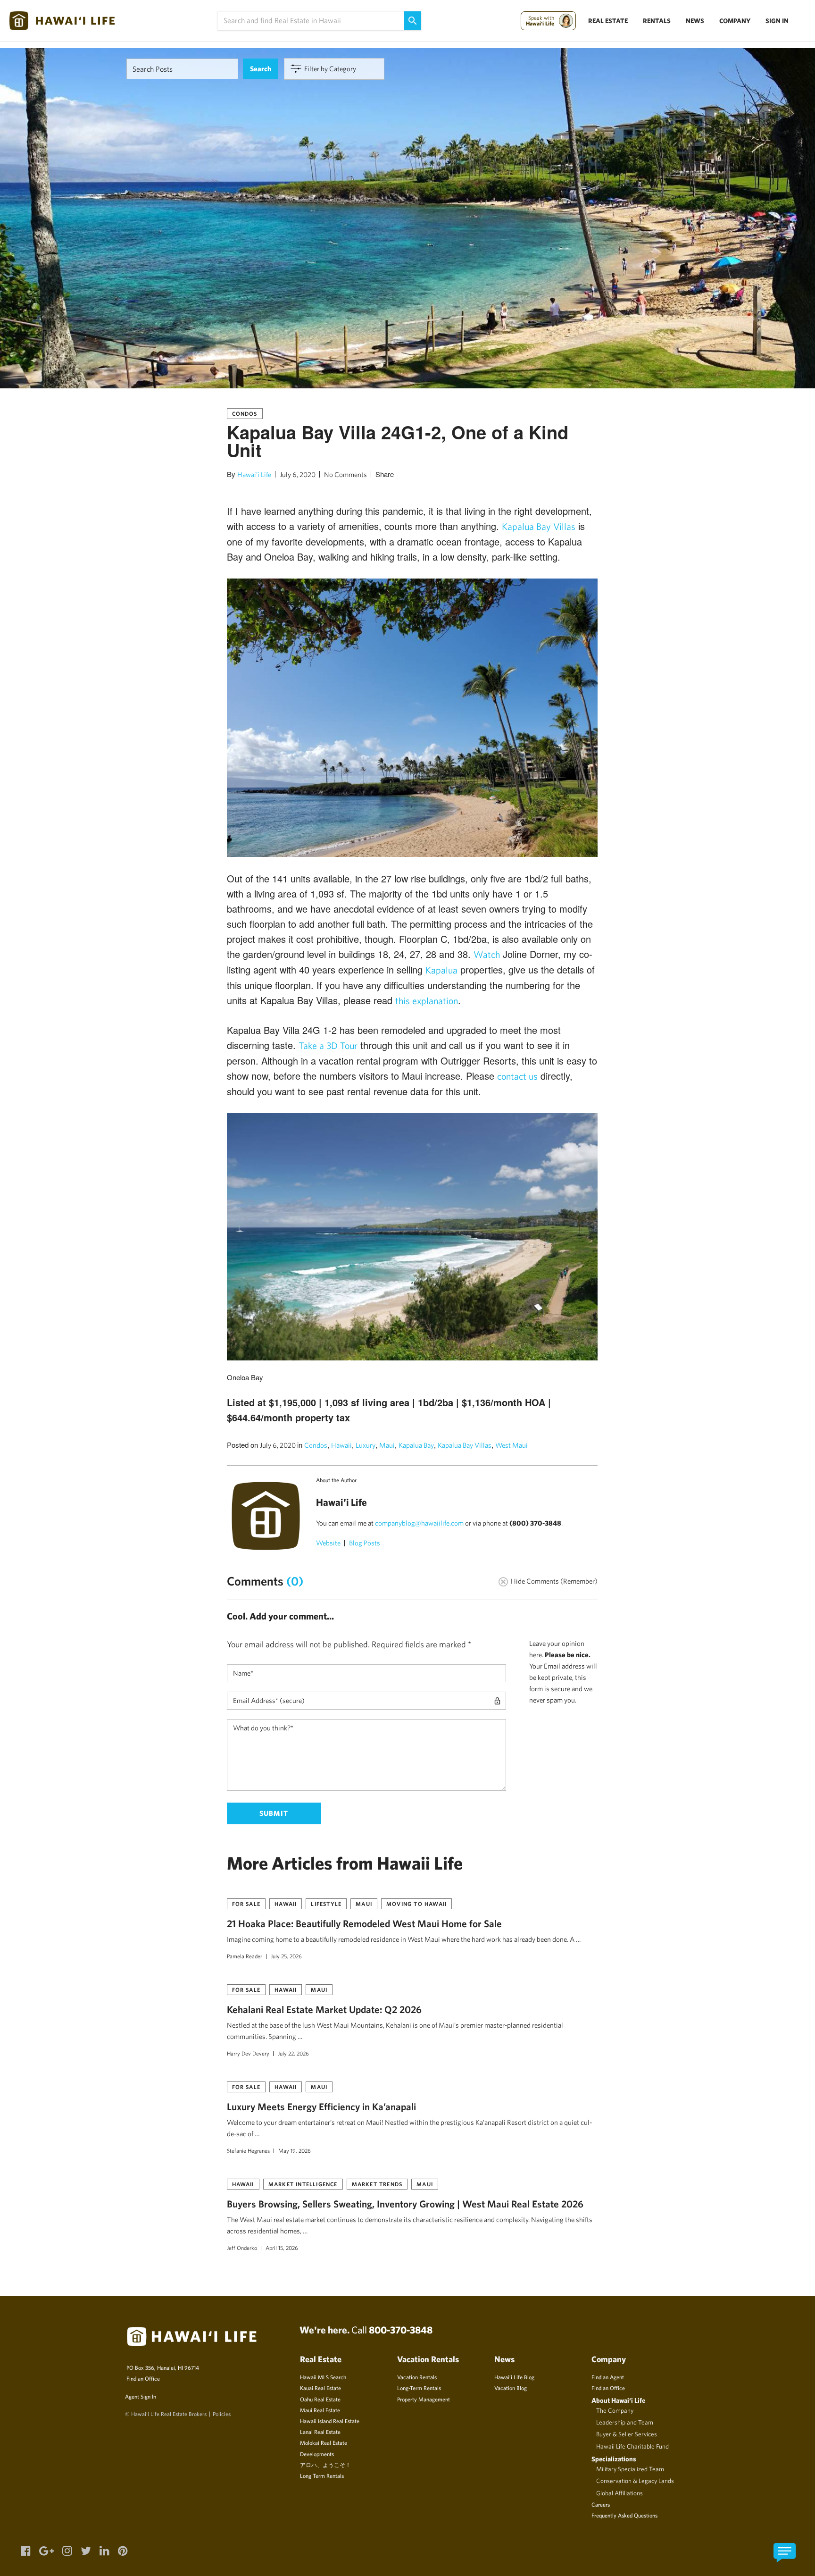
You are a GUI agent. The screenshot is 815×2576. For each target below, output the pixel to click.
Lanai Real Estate (320, 2432)
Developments (317, 2454)
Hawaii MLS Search (323, 2377)
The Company (615, 2410)
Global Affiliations (620, 2493)
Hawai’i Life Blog (514, 2377)
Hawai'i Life (254, 474)
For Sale (246, 1904)
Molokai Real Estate (324, 2442)
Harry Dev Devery (248, 2053)
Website (328, 1543)
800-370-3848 (401, 2330)
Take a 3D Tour (328, 1045)
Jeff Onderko (242, 2248)
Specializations (614, 2459)
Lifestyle (326, 1904)
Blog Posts (365, 1543)
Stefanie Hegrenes (248, 2150)
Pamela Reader (245, 1956)
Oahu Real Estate (320, 2399)
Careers (601, 2504)
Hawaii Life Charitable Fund (632, 2446)
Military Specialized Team (630, 2469)
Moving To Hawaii (416, 1904)
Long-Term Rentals (419, 2388)
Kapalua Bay (416, 1445)
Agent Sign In (141, 2396)
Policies (222, 2414)
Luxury (366, 1445)
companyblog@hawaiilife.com (419, 1523)
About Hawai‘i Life (618, 2400)
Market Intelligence (303, 2184)
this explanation (427, 1001)
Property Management (424, 2399)
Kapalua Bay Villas (539, 526)
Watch (487, 954)
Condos (245, 413)
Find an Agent (608, 2377)
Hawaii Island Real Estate (330, 2421)
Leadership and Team (625, 2422)
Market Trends (377, 2184)
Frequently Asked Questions (624, 2515)
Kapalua (441, 970)
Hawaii (341, 1445)
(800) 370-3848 (535, 1523)
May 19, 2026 (295, 2150)
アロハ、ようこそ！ (325, 2465)
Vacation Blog (511, 2388)
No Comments (345, 474)
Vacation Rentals (417, 2377)
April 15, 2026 (282, 2248)
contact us (517, 1076)
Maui (387, 1445)
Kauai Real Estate (320, 2388)
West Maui (511, 1445)
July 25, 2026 (286, 1956)
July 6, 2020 (298, 474)
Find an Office (143, 2378)
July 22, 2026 (293, 2053)
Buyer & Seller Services (627, 2434)
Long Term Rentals (322, 2475)
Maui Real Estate (320, 2410)
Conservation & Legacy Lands (635, 2481)
